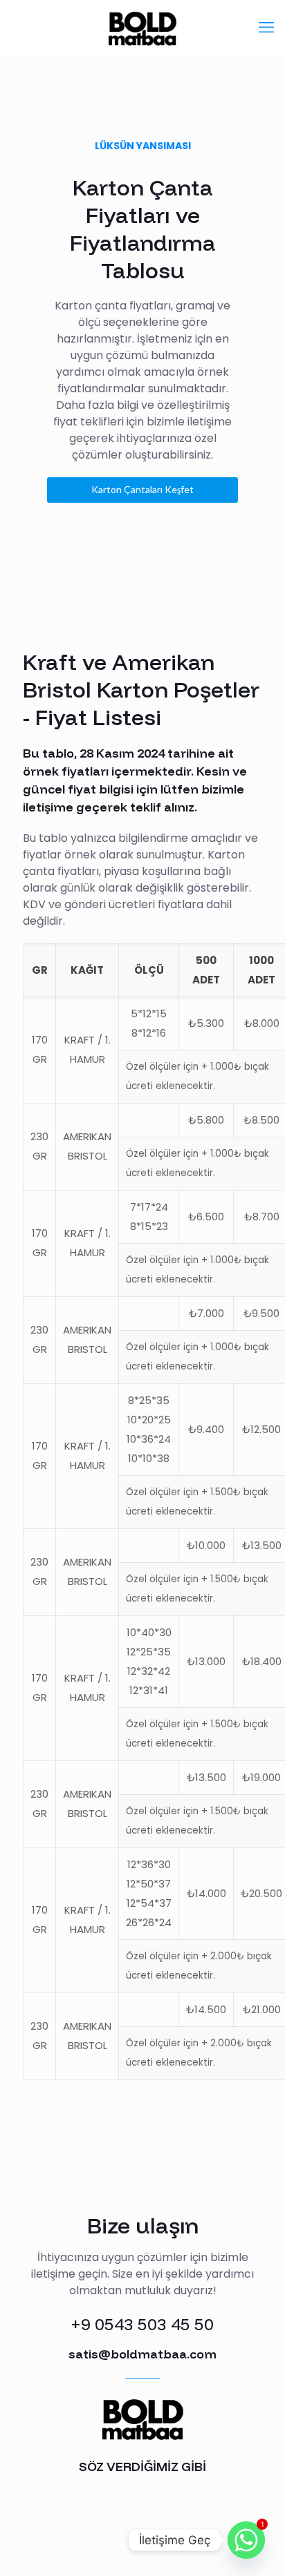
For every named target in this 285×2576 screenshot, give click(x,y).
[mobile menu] (266, 28)
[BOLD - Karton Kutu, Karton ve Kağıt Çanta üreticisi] (142, 28)
